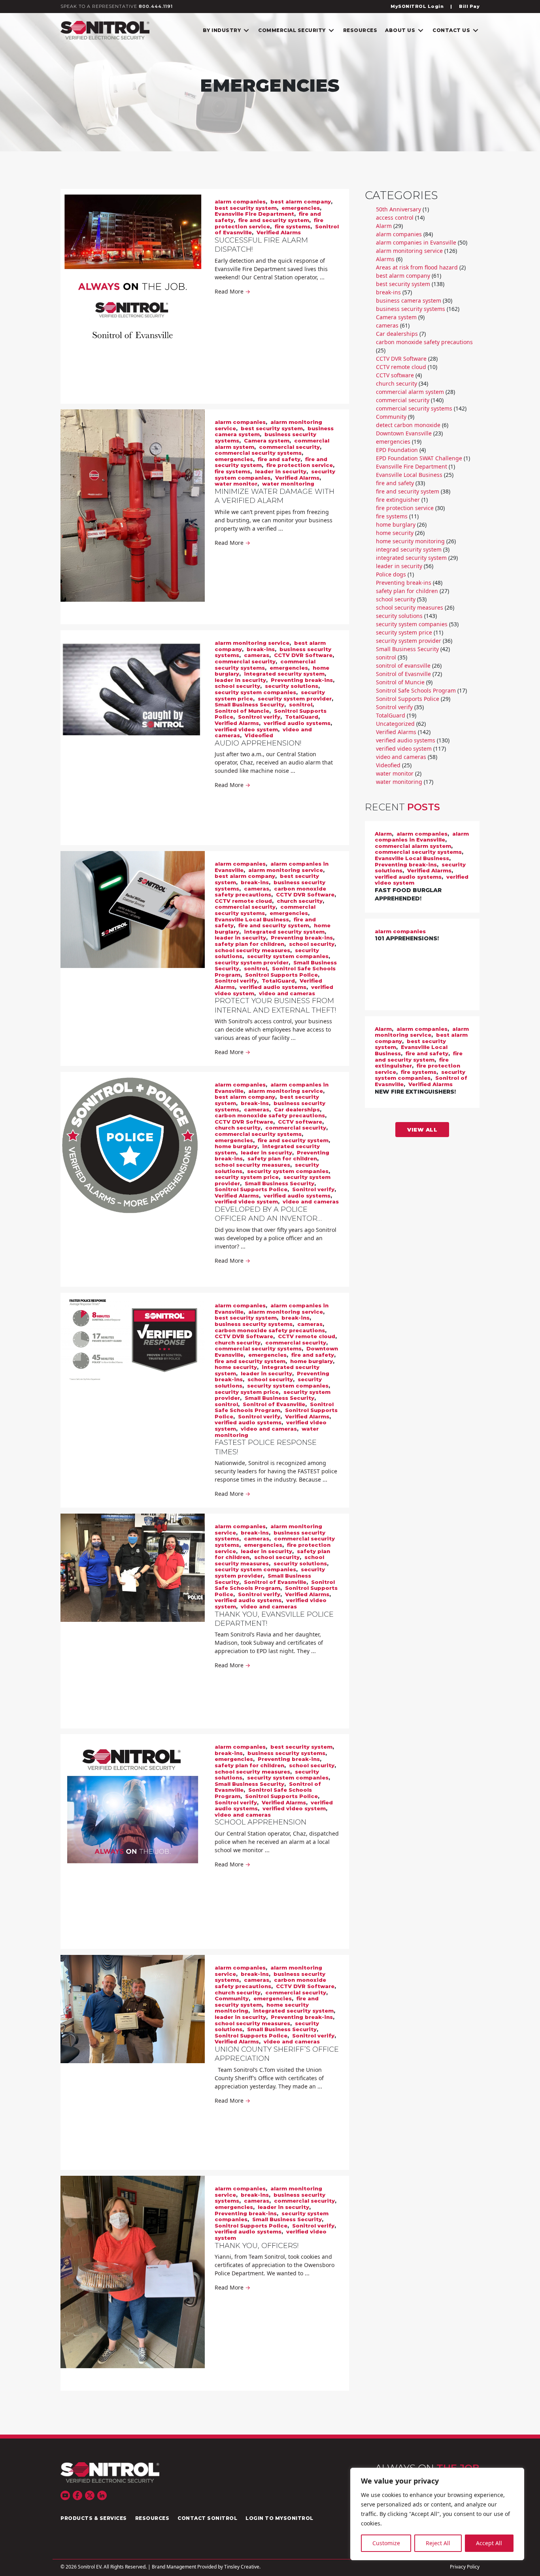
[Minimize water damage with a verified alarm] (133, 506)
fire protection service (269, 223)
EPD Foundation (397, 450)
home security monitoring (410, 541)
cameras (257, 655)
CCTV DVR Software (303, 655)
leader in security (281, 471)
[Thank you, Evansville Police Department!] (133, 1568)
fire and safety (279, 459)
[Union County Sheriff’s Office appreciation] (133, 2009)
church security (300, 901)
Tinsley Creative (242, 2567)
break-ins (261, 649)
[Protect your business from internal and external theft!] (133, 910)
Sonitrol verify (259, 717)
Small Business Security (249, 704)
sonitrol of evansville (403, 666)
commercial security (289, 447)
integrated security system (284, 674)
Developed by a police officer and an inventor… (268, 1214)
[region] (437, 2514)
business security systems (254, 1324)
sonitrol (301, 704)
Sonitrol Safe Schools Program (274, 1407)
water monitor (236, 484)
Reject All (438, 2543)
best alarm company (301, 201)
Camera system (267, 441)
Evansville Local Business (252, 919)
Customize (386, 2543)
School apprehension (261, 1822)
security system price (247, 1177)
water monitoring (288, 484)
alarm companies (240, 201)
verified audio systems (297, 723)
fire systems (293, 226)
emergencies (301, 208)
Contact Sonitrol (207, 2518)
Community (232, 1998)
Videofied (259, 735)
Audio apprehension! (258, 743)
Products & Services (94, 2518)
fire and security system (274, 220)
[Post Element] (422, 867)
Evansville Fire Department (254, 214)
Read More (232, 291)
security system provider (295, 699)
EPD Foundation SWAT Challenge (419, 458)
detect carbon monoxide (408, 425)
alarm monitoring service (252, 643)
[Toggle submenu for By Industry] (246, 30)
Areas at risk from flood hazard (417, 267)
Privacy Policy (465, 2567)
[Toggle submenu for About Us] (421, 30)
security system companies (255, 692)
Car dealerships (297, 1109)
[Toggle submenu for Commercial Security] (331, 30)
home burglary (236, 1146)
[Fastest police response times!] (133, 1340)
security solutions (292, 686)
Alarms (385, 259)
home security (236, 1367)
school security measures (252, 950)
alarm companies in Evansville (416, 242)
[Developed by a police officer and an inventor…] (133, 1143)
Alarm (384, 226)
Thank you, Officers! (257, 2246)
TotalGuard (302, 717)
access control (395, 217)
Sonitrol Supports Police (281, 975)
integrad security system (409, 549)
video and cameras (287, 993)
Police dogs (391, 574)
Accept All (489, 2543)
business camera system (409, 300)
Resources (152, 2518)
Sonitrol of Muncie (242, 711)
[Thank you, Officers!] (133, 2272)
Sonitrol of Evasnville (274, 1404)
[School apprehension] (133, 1809)
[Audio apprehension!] (133, 693)
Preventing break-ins (302, 680)
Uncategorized (395, 724)
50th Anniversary (398, 209)
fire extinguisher (398, 500)
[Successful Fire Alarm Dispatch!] (133, 279)
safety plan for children (249, 944)
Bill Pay (469, 6)
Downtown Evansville (404, 433)
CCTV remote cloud (243, 901)
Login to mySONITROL (279, 2518)
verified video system (246, 729)
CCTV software (300, 1122)
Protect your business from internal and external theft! (275, 1005)
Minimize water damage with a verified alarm (275, 496)
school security (237, 686)
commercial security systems (258, 453)
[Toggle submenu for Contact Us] (476, 30)
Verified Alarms (279, 232)
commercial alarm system (410, 392)
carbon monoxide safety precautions (270, 892)
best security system (246, 208)
